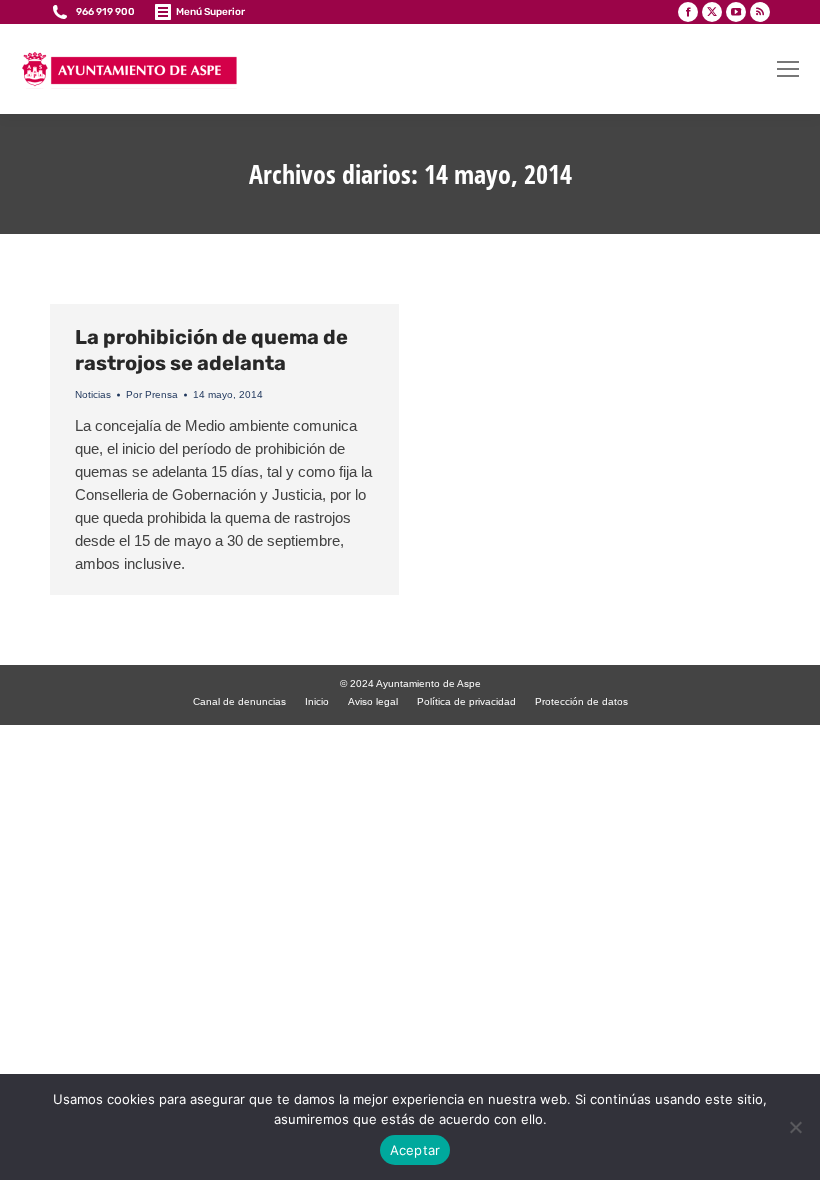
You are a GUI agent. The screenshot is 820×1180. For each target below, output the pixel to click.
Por (152, 394)
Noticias (93, 394)
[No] (795, 1127)
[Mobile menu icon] (788, 69)
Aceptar (415, 1150)
